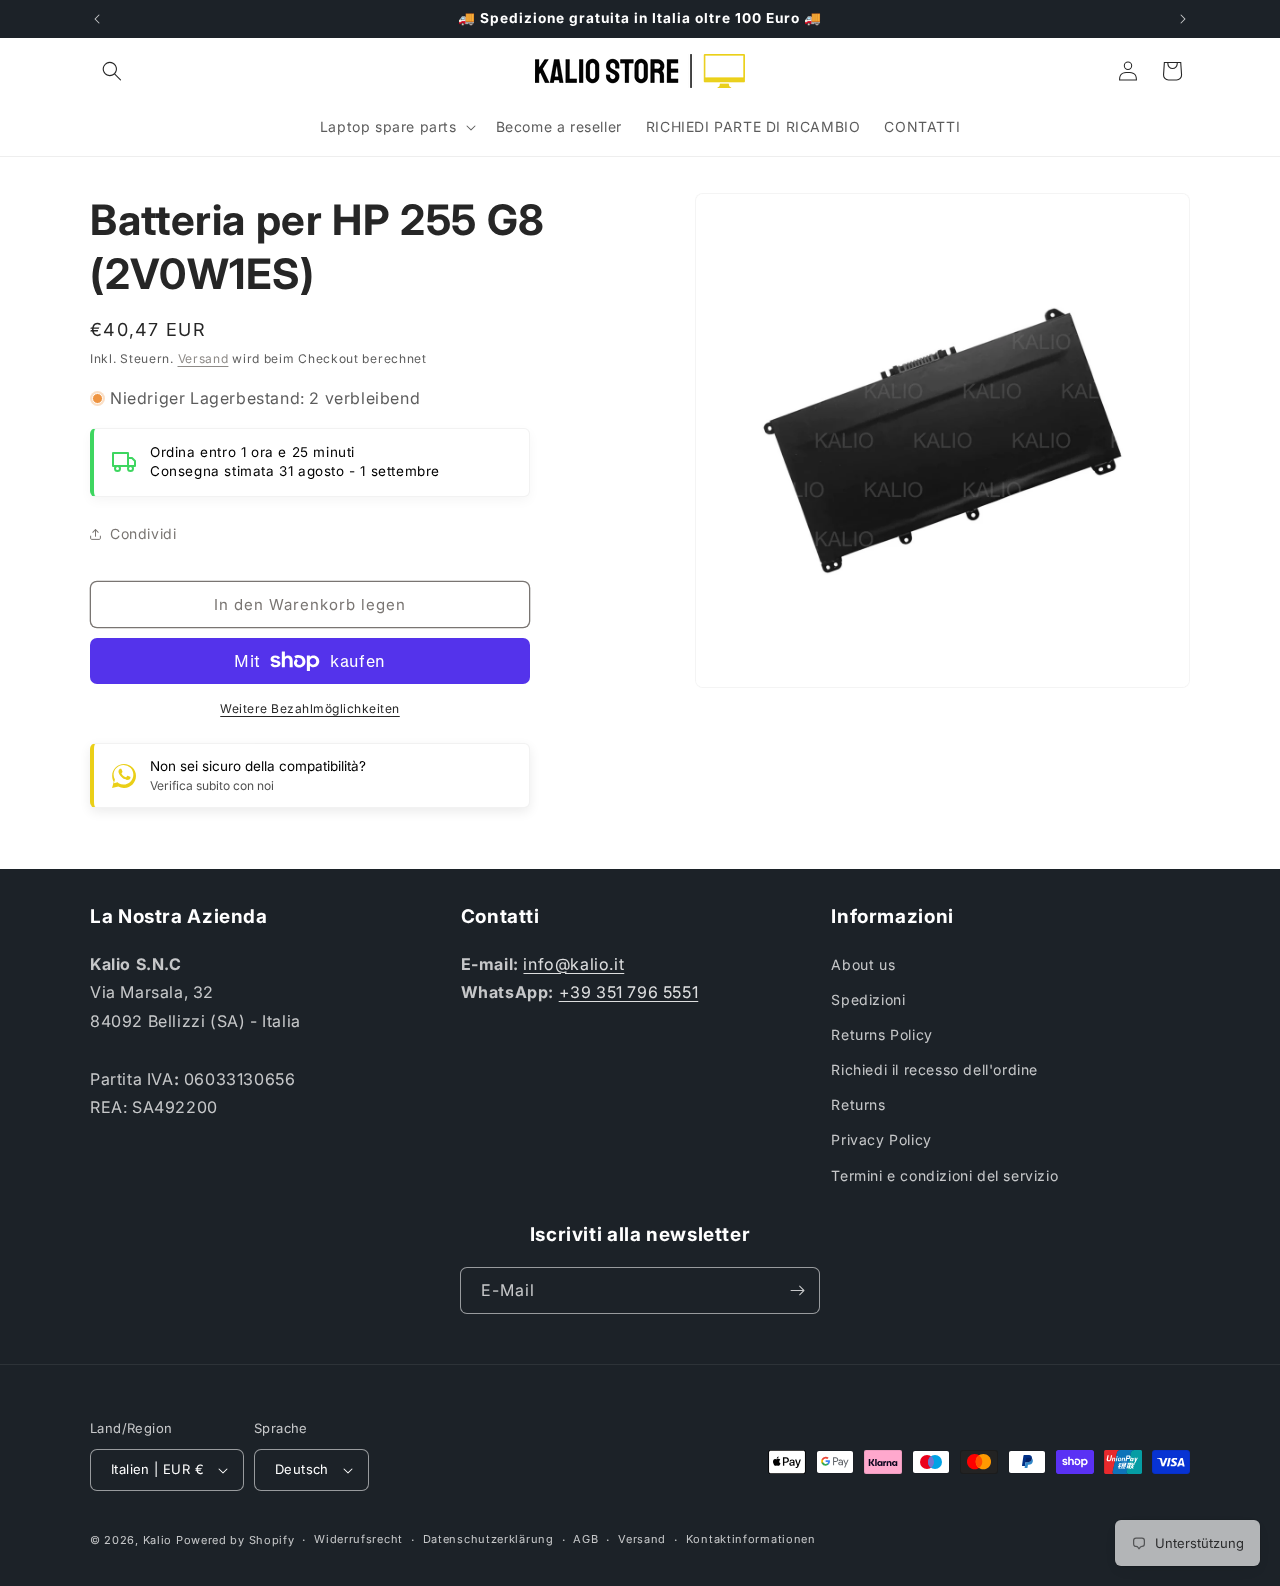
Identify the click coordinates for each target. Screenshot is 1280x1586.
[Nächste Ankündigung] (1183, 19)
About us (863, 964)
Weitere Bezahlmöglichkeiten (310, 708)
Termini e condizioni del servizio (944, 1175)
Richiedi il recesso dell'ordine (934, 1069)
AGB (585, 1539)
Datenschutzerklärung (488, 1539)
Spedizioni (868, 999)
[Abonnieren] (797, 1290)
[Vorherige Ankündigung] (97, 19)
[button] (112, 71)
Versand (203, 358)
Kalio (158, 1540)
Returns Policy (881, 1034)
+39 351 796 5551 (629, 992)
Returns (858, 1104)
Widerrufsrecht (358, 1539)
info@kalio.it (573, 964)
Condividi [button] (143, 533)
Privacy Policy (881, 1139)
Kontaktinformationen (751, 1539)
